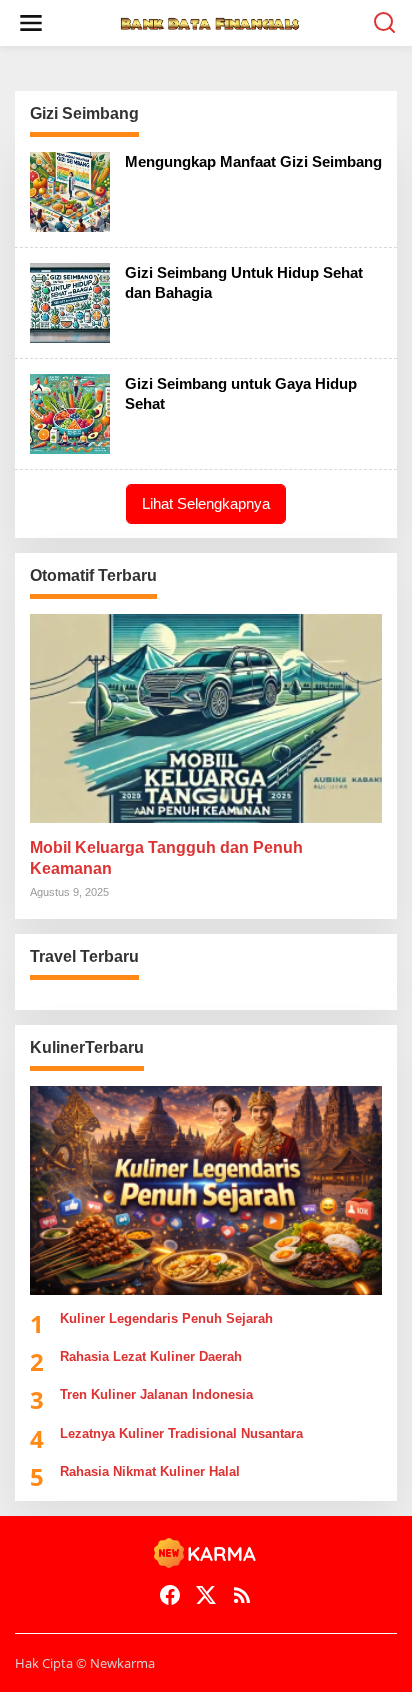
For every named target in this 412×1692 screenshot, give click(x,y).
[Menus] (31, 23)
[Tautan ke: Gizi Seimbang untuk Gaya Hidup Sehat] (70, 412)
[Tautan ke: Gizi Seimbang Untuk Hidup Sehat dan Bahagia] (70, 301)
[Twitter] (206, 1595)
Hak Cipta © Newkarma (85, 1663)
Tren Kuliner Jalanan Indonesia (156, 1394)
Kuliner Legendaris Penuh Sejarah (166, 1318)
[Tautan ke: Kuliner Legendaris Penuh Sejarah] (206, 1190)
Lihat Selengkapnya (206, 503)
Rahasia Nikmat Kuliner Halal (150, 1471)
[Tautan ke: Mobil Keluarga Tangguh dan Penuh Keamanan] (206, 718)
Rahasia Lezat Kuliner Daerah (151, 1356)
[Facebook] (170, 1595)
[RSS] (242, 1595)
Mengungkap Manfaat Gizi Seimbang (253, 161)
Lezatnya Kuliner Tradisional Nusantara (181, 1433)
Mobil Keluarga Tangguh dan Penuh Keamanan (166, 858)
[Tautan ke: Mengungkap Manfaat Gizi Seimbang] (70, 190)
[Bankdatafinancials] (210, 22)
